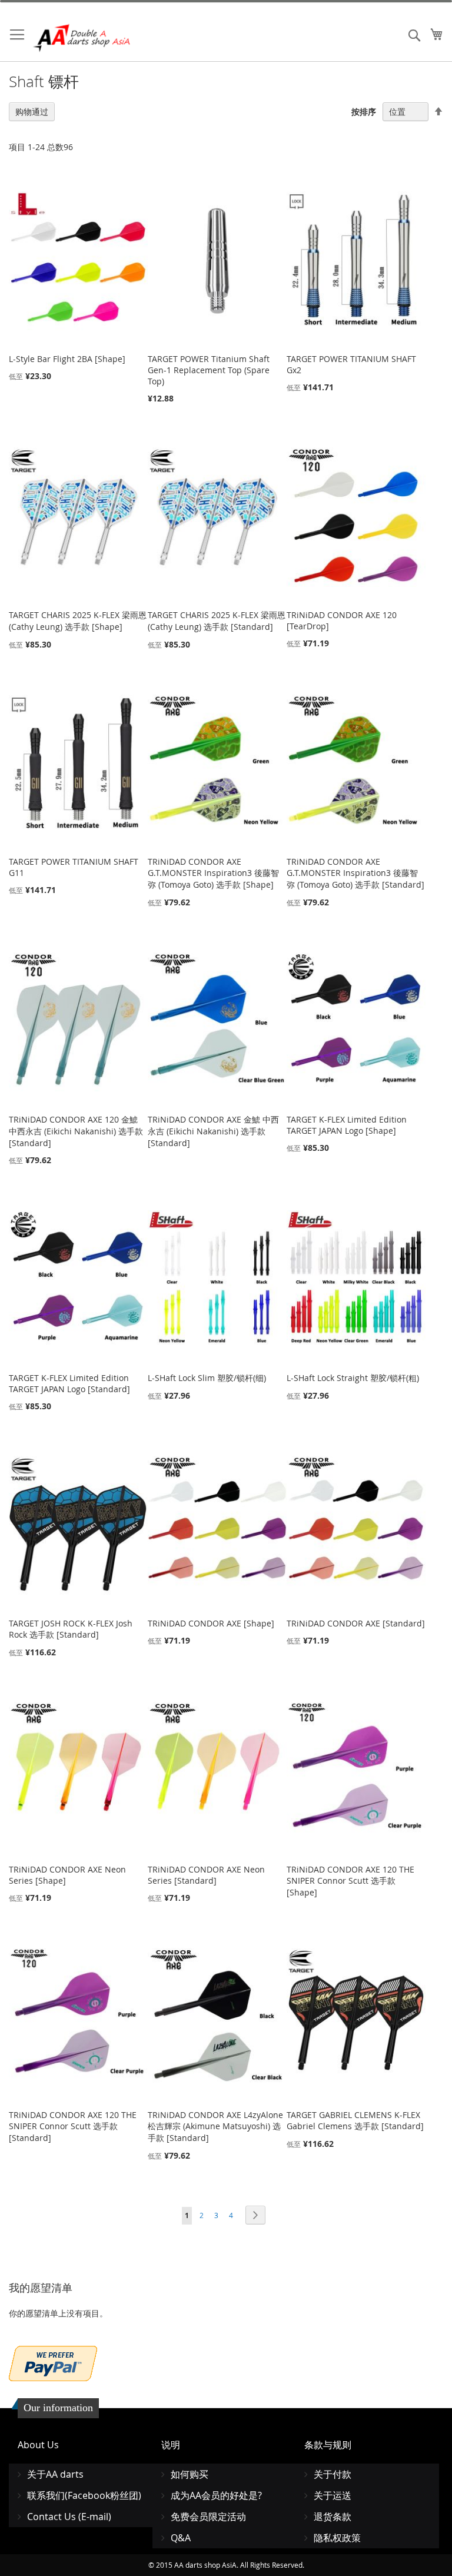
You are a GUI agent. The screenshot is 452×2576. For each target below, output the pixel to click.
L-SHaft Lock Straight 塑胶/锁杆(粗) (353, 1378)
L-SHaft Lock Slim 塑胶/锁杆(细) (207, 1378)
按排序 (364, 112)
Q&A (181, 2538)
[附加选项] (53, 2362)
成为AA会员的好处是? (216, 2495)
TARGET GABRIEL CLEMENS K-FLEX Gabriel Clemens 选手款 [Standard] (355, 2120)
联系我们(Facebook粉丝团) (84, 2495)
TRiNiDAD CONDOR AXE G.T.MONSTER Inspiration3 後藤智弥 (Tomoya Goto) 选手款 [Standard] (355, 873)
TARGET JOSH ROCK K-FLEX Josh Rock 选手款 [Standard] (71, 1629)
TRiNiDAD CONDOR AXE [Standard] (356, 1623)
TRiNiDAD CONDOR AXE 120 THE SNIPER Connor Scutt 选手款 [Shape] (350, 1881)
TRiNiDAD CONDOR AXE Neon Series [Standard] (206, 1875)
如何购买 (190, 2474)
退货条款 (333, 2517)
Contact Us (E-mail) (69, 2517)
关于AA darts (55, 2474)
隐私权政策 (337, 2538)
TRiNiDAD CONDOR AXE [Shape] (211, 1623)
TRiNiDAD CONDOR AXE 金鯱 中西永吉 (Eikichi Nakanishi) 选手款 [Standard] (213, 1131)
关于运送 (333, 2495)
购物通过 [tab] (32, 112)
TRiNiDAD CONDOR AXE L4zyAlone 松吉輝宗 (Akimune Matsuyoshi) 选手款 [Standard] (215, 2126)
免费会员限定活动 (208, 2517)
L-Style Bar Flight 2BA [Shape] (67, 359)
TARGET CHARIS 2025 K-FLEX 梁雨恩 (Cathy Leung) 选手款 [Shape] (78, 621)
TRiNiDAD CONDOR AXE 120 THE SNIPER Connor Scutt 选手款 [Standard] (73, 2126)
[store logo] (82, 38)
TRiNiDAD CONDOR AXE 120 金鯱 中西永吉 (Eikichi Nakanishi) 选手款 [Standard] (76, 1131)
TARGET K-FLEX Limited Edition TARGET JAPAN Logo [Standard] (69, 1383)
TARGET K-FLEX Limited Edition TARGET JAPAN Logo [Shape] (347, 1125)
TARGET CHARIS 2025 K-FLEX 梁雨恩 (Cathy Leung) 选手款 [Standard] (217, 621)
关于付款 (333, 2474)
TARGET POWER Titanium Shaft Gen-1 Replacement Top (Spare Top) (209, 370)
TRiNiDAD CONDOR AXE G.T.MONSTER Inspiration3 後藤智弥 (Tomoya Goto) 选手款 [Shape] (213, 873)
